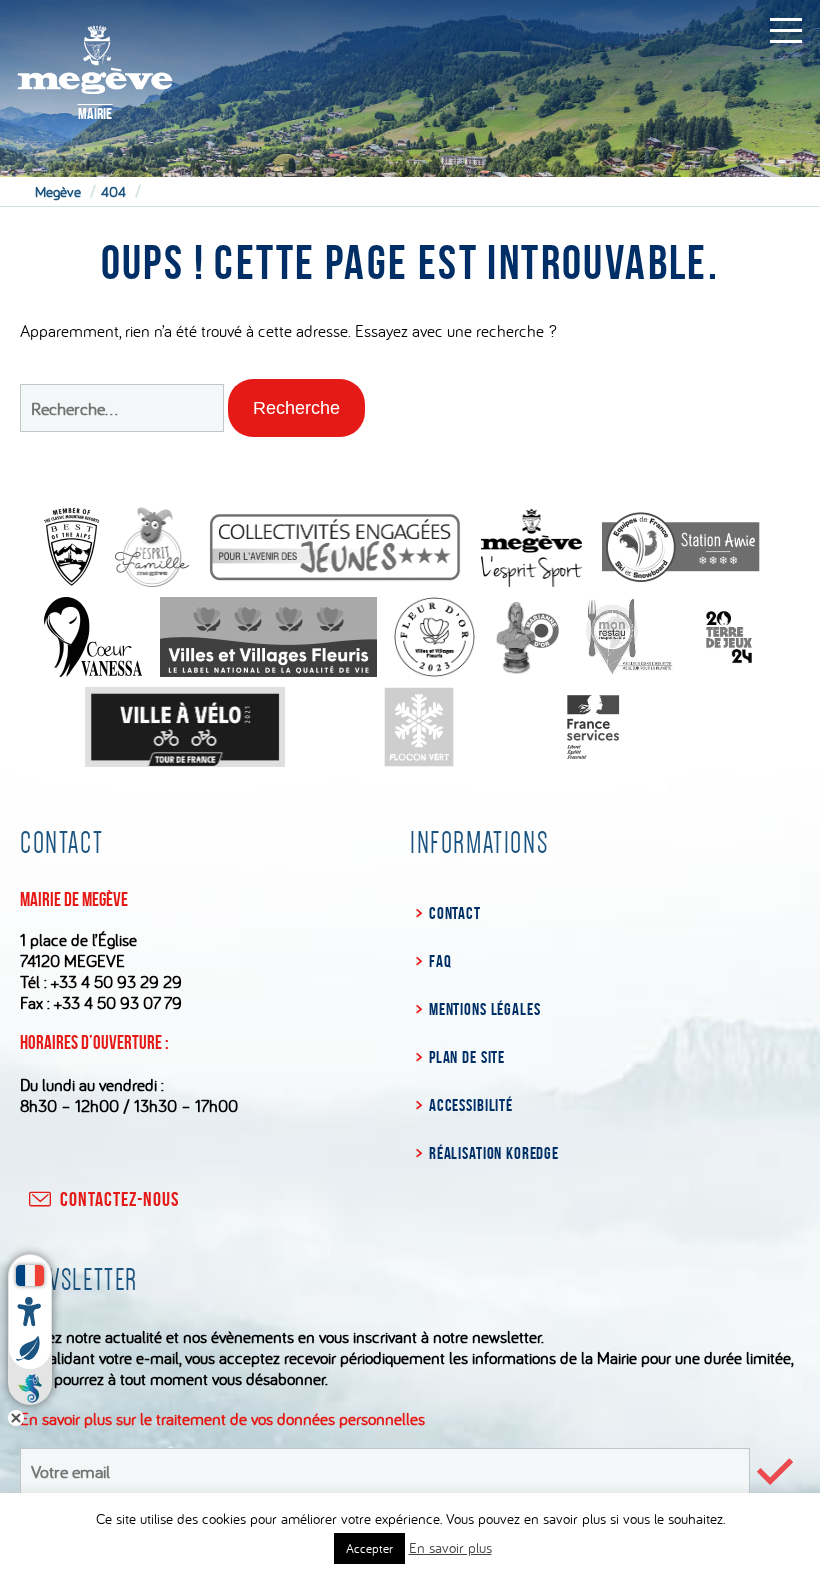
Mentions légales (484, 1009)
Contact (455, 913)
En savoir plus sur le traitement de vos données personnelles (222, 1418)
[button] (296, 408)
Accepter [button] (369, 1548)
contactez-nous (119, 1199)
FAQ (440, 961)
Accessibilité (471, 1105)
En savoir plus (450, 1547)
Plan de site (467, 1057)
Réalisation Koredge (494, 1153)
